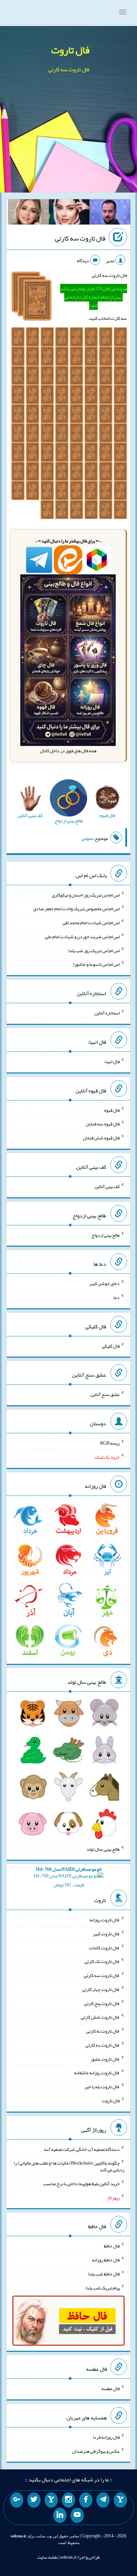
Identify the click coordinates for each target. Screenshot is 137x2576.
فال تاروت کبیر (106, 1934)
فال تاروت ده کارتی (103, 2045)
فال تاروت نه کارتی (103, 2031)
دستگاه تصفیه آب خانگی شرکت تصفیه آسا (82, 2149)
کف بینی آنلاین (107, 1186)
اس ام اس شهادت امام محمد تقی (91, 923)
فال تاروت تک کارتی (102, 1961)
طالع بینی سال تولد (103, 1849)
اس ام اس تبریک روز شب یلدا (94, 950)
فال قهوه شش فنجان (101, 1138)
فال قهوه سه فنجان (103, 1124)
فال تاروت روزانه (105, 1920)
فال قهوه (112, 1110)
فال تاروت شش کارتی (100, 2017)
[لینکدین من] (60, 2515)
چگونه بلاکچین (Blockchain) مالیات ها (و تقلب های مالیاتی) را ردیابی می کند (69, 2166)
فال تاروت (70, 50)
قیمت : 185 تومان (69, 1877)
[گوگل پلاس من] (17, 2500)
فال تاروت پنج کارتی (102, 2003)
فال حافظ (112, 2246)
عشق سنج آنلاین (105, 1394)
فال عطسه (111, 2388)
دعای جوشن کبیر (105, 1283)
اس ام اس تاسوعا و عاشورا (96, 964)
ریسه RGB (110, 1443)
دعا (117, 1297)
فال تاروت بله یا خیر (102, 2087)
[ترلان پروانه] (69, 213)
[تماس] (51, 2500)
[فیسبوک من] (86, 2500)
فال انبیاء (112, 1061)
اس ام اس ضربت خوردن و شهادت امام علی (82, 937)
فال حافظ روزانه (106, 2260)
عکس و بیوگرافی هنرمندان (96, 2451)
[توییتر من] (34, 2500)
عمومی (87, 838)
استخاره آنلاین (107, 1013)
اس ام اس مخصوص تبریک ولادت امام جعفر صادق (76, 909)
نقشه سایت (48, 2557)
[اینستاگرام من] (68, 2500)
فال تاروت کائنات (104, 1947)
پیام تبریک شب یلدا (103, 2287)
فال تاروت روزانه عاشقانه (97, 2073)
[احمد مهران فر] (110, 213)
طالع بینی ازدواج (106, 1235)
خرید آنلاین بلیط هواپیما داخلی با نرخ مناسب (81, 2184)
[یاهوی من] (120, 2500)
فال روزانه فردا (106, 2437)
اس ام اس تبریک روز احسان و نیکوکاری (86, 895)
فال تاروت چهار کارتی (101, 1989)
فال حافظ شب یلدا (104, 2274)
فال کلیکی (111, 1346)
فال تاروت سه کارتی (80, 238)
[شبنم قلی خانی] (28, 213)
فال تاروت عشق (105, 2059)
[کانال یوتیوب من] (77, 2515)
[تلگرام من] (103, 2500)
